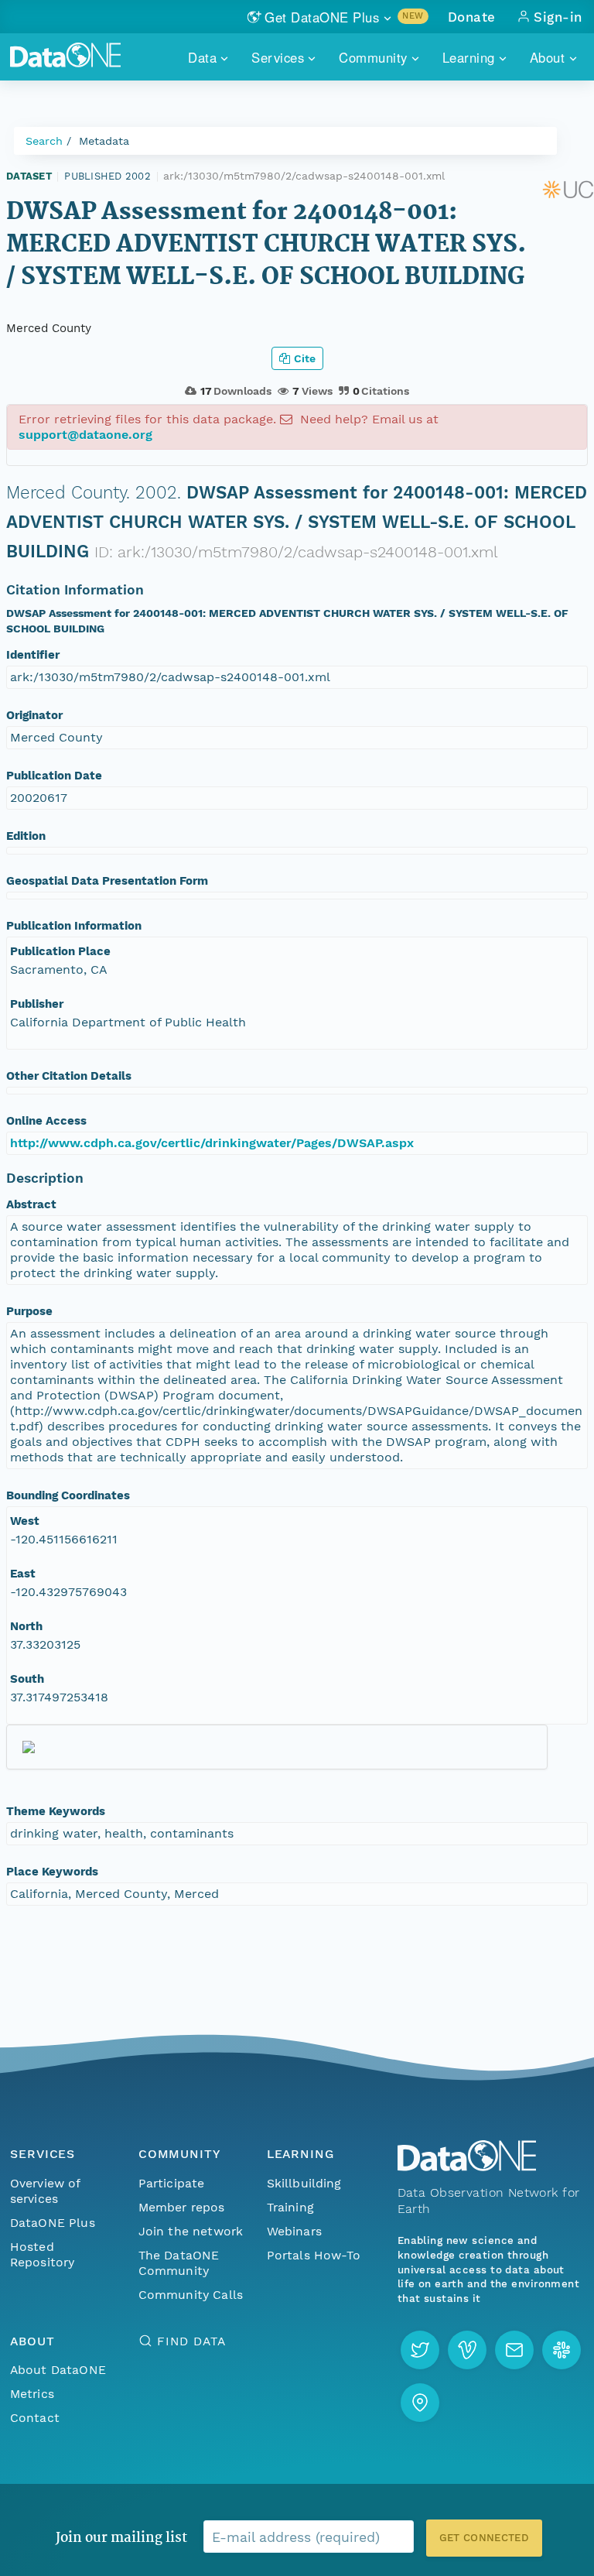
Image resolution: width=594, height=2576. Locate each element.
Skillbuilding (304, 2183)
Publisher (37, 1004)
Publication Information (74, 926)
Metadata (104, 141)
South (27, 1679)
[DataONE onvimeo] (467, 2350)
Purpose (29, 1311)
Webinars (294, 2231)
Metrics (32, 2394)
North (26, 1626)
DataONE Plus (53, 2223)
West (25, 1521)
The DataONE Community (179, 2263)
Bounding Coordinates (68, 1495)
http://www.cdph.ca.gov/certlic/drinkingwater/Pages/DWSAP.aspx (212, 1143)
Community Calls (191, 2295)
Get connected (484, 2538)
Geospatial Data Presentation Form (107, 881)
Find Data (191, 2341)
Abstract (31, 1204)
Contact (35, 2418)
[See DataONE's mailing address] (420, 2403)
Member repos (182, 2207)
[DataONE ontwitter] (420, 2350)
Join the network (191, 2231)
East (23, 1574)
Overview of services (45, 2191)
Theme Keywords (56, 1811)
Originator (34, 715)
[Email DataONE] (514, 2350)
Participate (172, 2183)
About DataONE (58, 2370)
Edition (26, 836)
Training (290, 2207)
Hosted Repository (43, 2254)
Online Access (46, 1121)
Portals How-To (314, 2255)
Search (44, 141)
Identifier (33, 655)
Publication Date (54, 776)
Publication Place (60, 951)
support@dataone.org (85, 435)
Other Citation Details (69, 1076)
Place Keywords (52, 1872)
